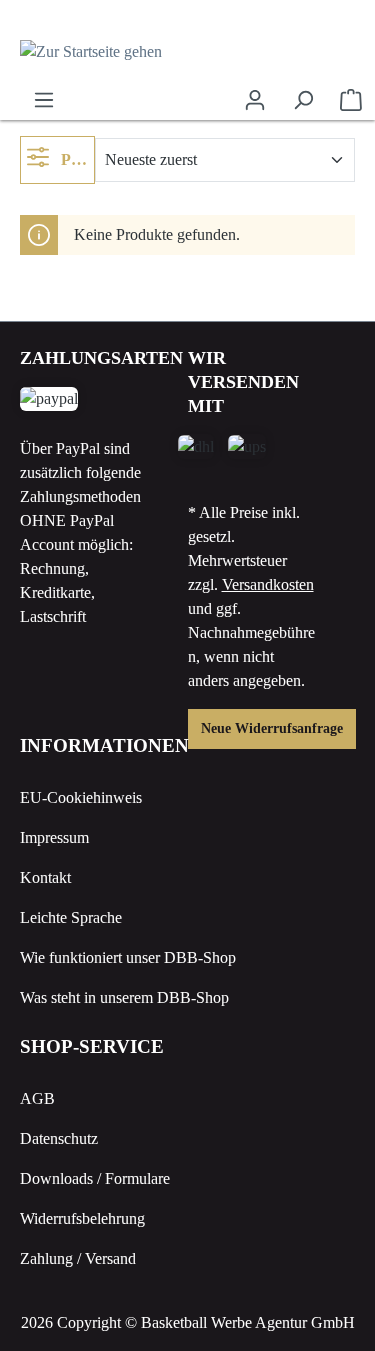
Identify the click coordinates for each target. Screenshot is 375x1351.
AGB (37, 1098)
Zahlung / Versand (78, 1258)
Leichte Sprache (71, 917)
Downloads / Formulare (95, 1178)
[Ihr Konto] (255, 100)
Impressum (54, 837)
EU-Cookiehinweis (81, 797)
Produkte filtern (76, 159)
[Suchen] (303, 100)
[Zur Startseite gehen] (187, 51)
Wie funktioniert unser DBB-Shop (128, 957)
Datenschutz (59, 1138)
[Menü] (44, 100)
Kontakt (45, 877)
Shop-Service (92, 1046)
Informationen (104, 745)
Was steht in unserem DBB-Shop (124, 997)
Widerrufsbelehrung (82, 1218)
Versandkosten (268, 584)
